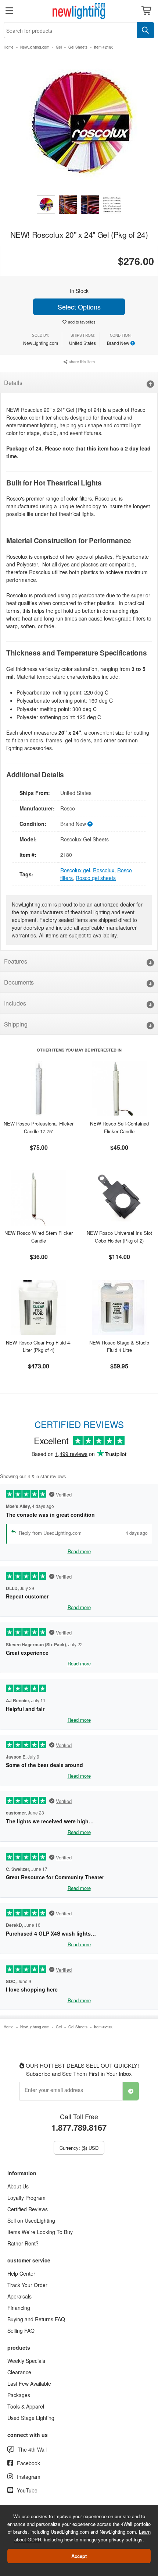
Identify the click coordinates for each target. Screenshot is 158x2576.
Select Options (79, 307)
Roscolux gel (75, 870)
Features (16, 961)
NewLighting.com (35, 47)
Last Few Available (29, 2384)
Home (9, 47)
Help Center (21, 2273)
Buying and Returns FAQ (36, 2319)
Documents (19, 982)
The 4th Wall (32, 2449)
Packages (19, 2395)
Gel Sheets (78, 47)
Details (13, 383)
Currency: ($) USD (79, 2148)
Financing (19, 2308)
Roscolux (104, 870)
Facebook (28, 2463)
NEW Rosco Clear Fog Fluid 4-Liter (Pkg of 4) (39, 1346)
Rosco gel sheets (96, 878)
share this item (81, 361)
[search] (146, 30)
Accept (79, 2556)
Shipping (16, 1024)
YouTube (27, 2490)
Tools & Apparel (26, 2406)
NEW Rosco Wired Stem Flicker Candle (39, 1237)
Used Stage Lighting (31, 2418)
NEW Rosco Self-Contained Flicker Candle (119, 1127)
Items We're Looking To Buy (40, 2232)
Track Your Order (27, 2285)
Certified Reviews (28, 2209)
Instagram (29, 2477)
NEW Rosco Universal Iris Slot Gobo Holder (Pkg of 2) (119, 1237)
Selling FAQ (21, 2331)
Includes (15, 1003)
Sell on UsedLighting (31, 2220)
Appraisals (19, 2296)
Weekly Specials (26, 2361)
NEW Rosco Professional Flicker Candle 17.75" (39, 1127)
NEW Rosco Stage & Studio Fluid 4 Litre (119, 1346)
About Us (18, 2186)
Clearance (19, 2372)
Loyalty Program (26, 2198)
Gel (59, 47)
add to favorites (82, 322)
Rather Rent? (23, 2243)
